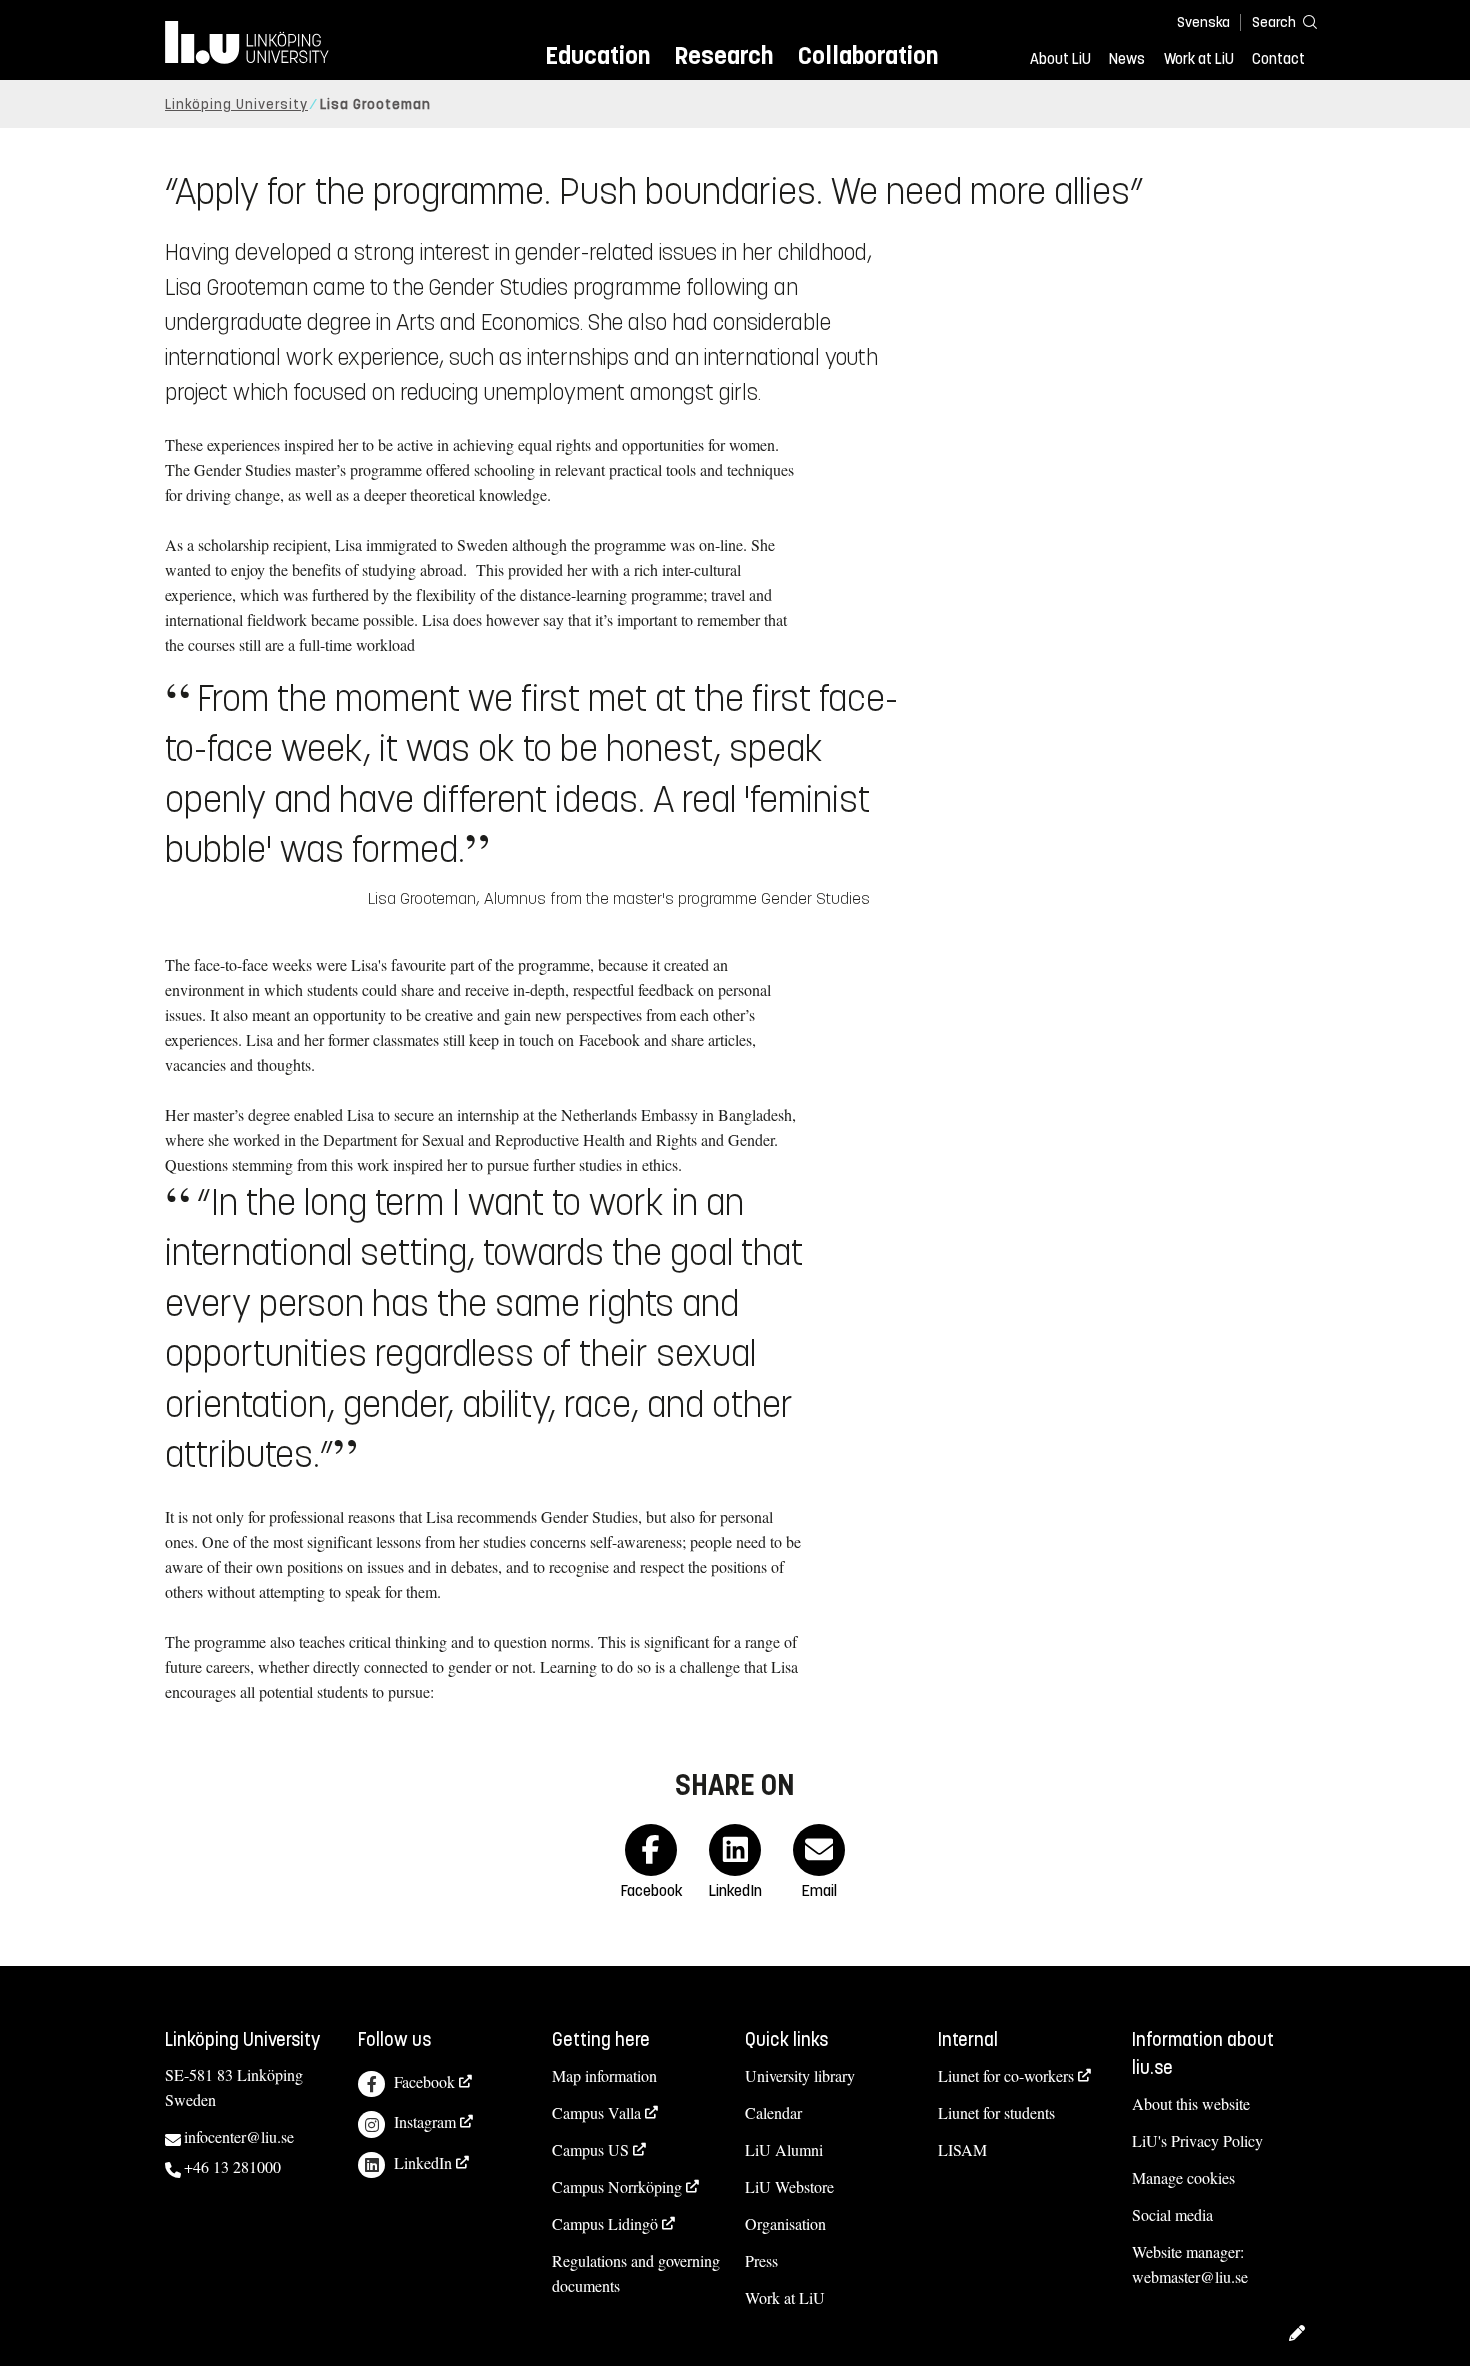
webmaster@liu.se (1190, 2276)
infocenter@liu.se (239, 2136)
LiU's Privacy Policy (1197, 2140)
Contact (1278, 59)
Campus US (590, 2149)
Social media (1172, 2214)
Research (723, 55)
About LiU (1060, 59)
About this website (1191, 2103)
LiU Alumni (784, 2149)
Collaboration (868, 55)
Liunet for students (996, 2112)
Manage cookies (1183, 2177)
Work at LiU (1199, 59)
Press (761, 2260)
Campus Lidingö (605, 2223)
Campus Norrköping (617, 2186)
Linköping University (236, 104)
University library (800, 2075)
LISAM (962, 2149)
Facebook (424, 2081)
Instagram (425, 2121)
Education (597, 55)
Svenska (1203, 22)
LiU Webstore (789, 2186)
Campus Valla (596, 2112)
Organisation (785, 2223)
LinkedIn (423, 2162)
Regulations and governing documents (636, 2273)
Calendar (773, 2112)
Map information (604, 2075)
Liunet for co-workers (1006, 2075)
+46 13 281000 (232, 2166)
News (1127, 59)
